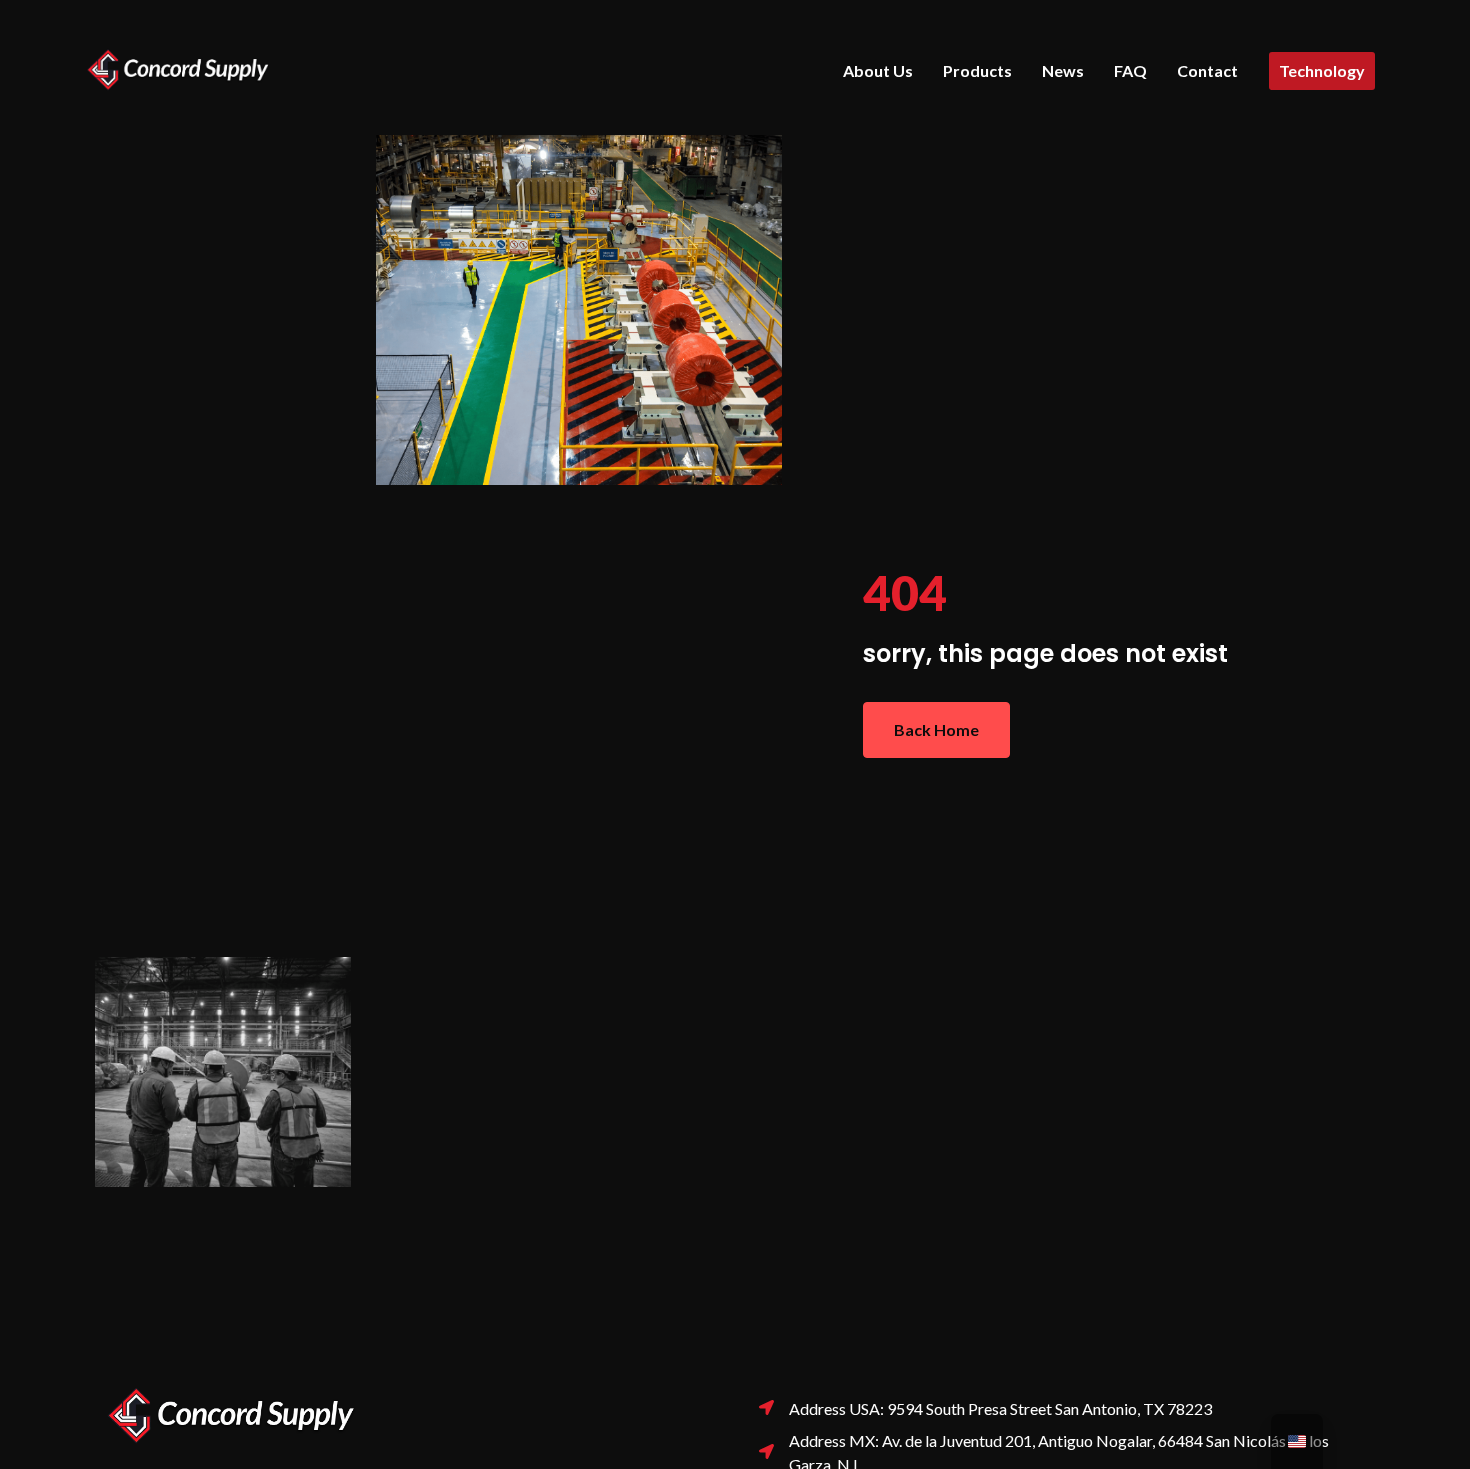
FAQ (1130, 70)
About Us (878, 70)
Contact (1207, 70)
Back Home (936, 729)
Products (977, 70)
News (1063, 70)
